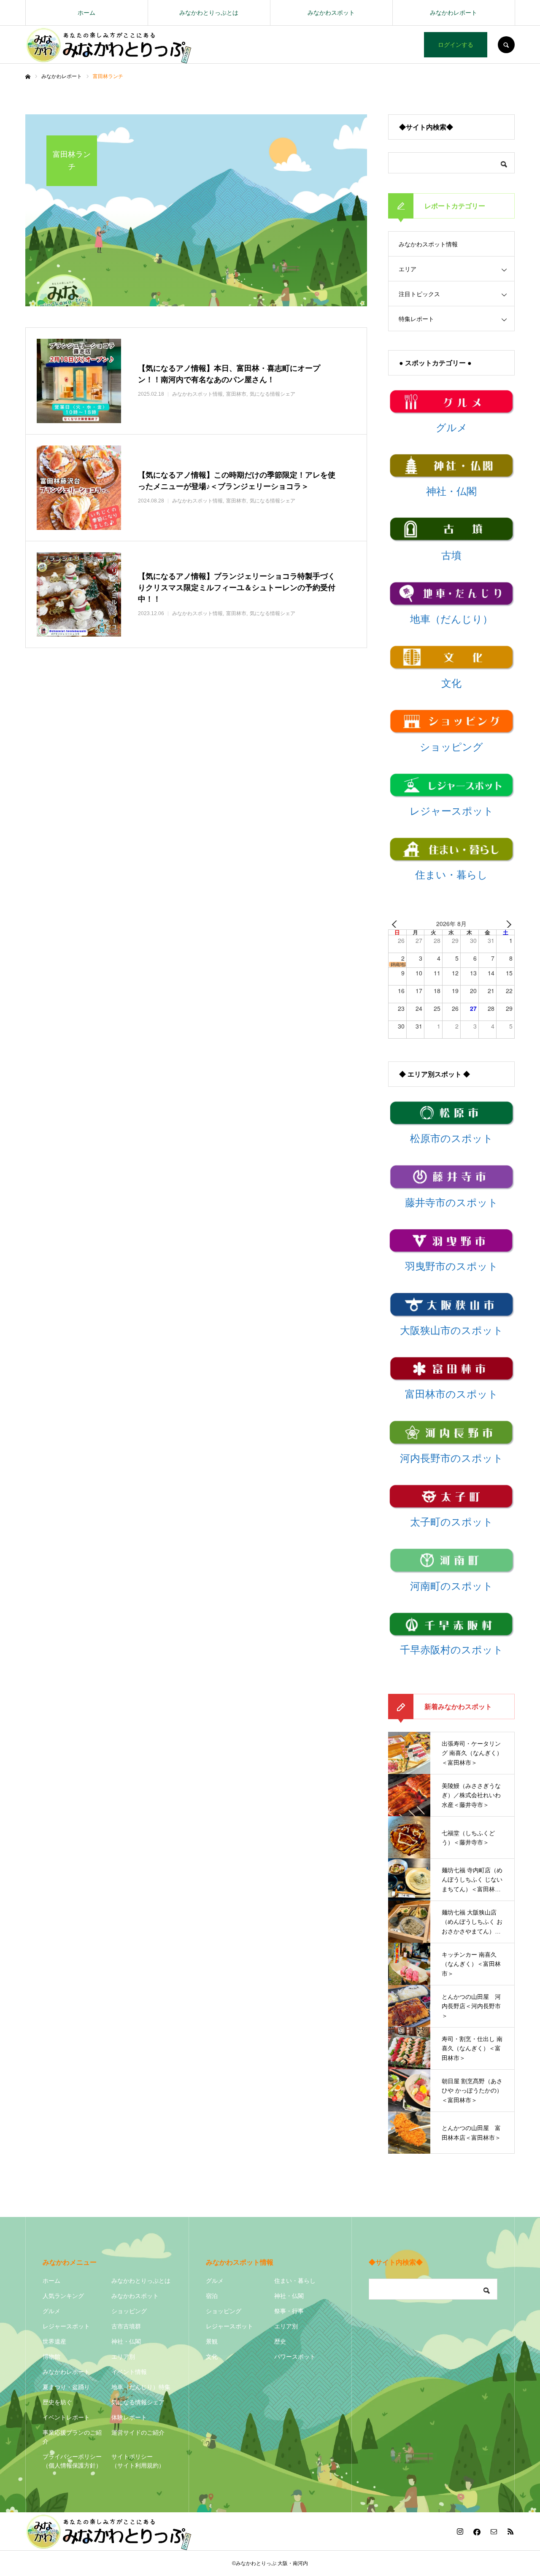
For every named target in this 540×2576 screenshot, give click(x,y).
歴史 (280, 2341)
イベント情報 (129, 2372)
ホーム (86, 13)
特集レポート (416, 319)
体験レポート (129, 2417)
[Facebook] (477, 2531)
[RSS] (510, 2531)
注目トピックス (419, 294)
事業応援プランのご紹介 (72, 2437)
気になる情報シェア (138, 2402)
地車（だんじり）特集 (141, 2387)
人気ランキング (63, 2296)
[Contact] (494, 2531)
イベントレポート (66, 2417)
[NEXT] (507, 924)
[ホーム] (28, 77)
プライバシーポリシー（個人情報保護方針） (72, 2461)
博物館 (51, 2357)
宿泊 (212, 2296)
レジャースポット (66, 2326)
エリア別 (123, 2357)
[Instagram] (460, 2531)
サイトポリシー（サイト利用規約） (138, 2461)
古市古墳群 (126, 2326)
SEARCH (506, 45)
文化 (212, 2357)
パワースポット (295, 2357)
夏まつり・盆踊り (66, 2387)
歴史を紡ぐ (57, 2402)
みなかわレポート (454, 13)
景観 (212, 2341)
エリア (408, 269)
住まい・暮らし (295, 2281)
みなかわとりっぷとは (209, 13)
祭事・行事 (289, 2311)
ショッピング (129, 2311)
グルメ (51, 2311)
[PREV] (396, 924)
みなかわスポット (331, 13)
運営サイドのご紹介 (138, 2433)
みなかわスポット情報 (428, 244)
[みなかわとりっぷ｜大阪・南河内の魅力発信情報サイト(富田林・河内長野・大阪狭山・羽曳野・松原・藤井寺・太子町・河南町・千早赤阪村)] (109, 45)
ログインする (456, 45)
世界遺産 (54, 2341)
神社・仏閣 (126, 2341)
